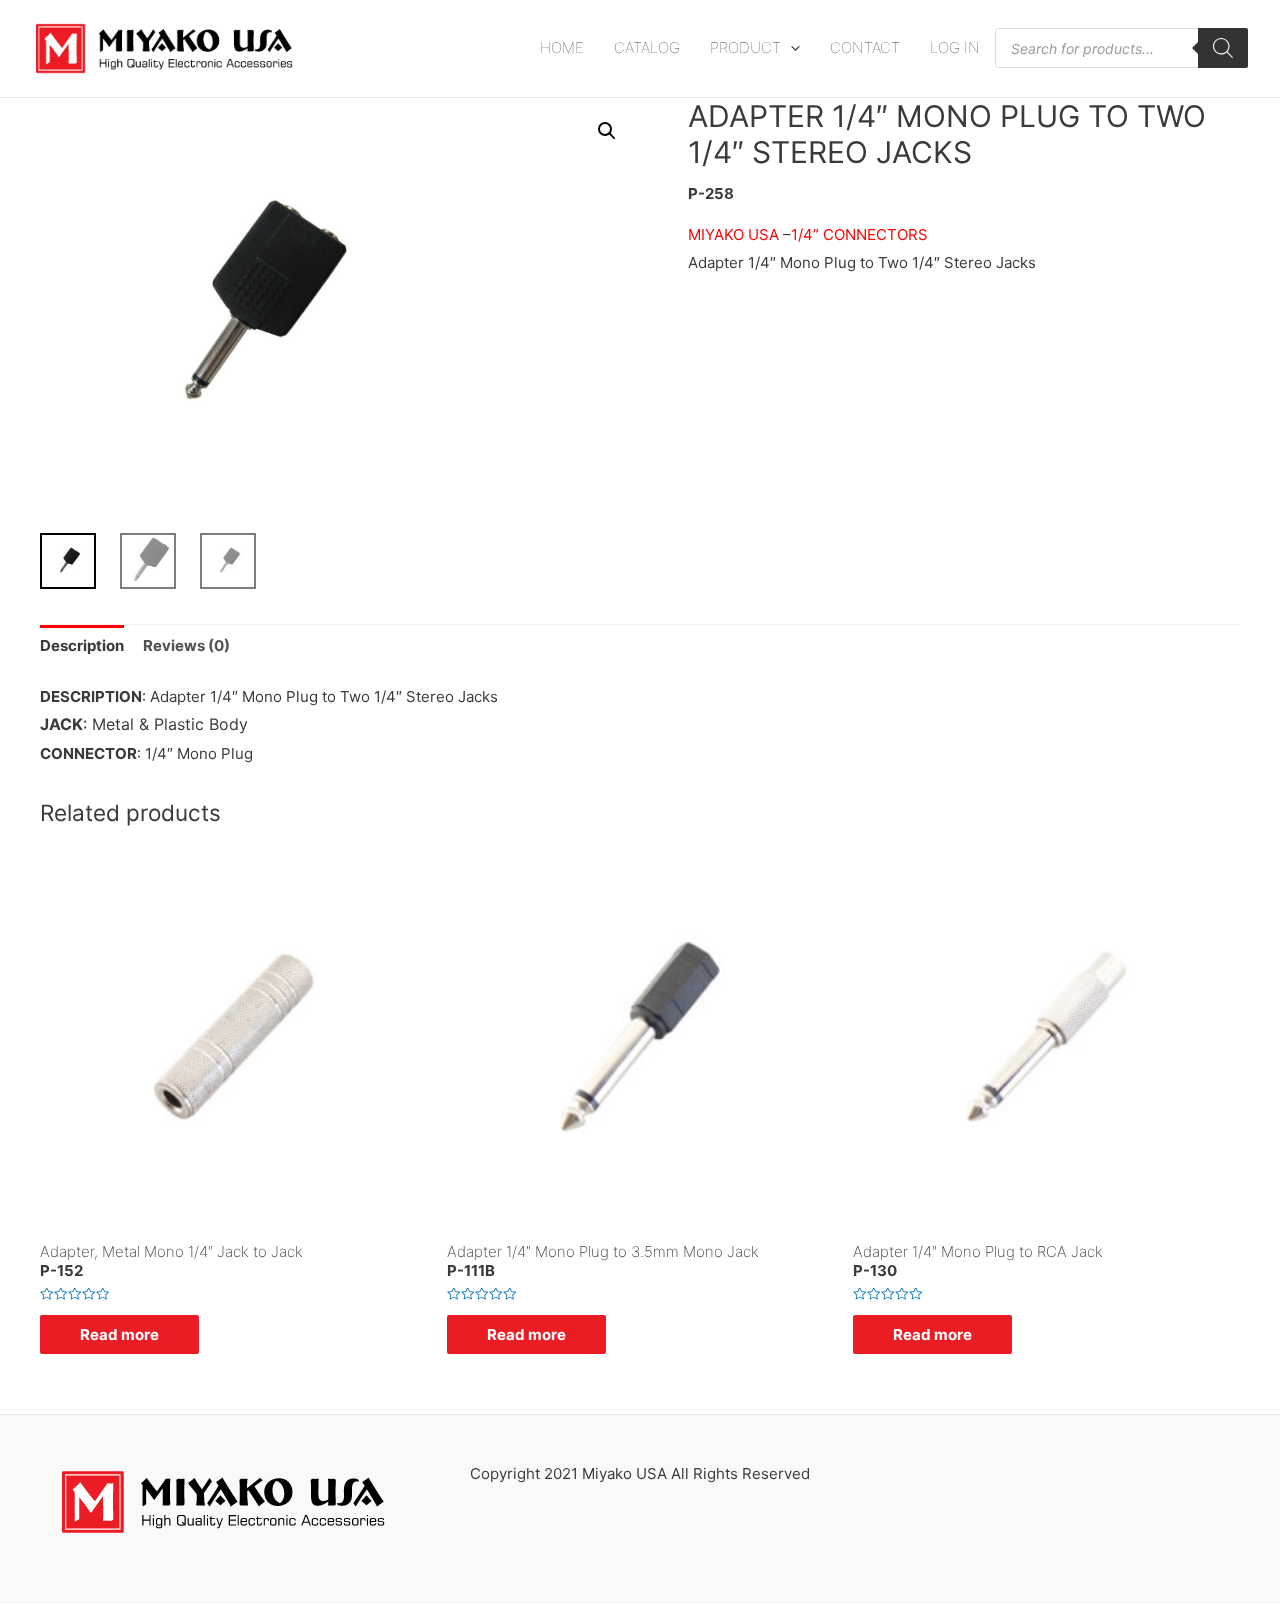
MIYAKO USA (733, 234)
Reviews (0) (186, 645)
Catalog (647, 47)
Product (745, 47)
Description (82, 645)
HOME (562, 47)
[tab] (82, 646)
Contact (865, 47)
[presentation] (790, 47)
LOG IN (955, 47)
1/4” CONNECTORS (859, 234)
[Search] (1223, 48)
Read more (119, 1334)
